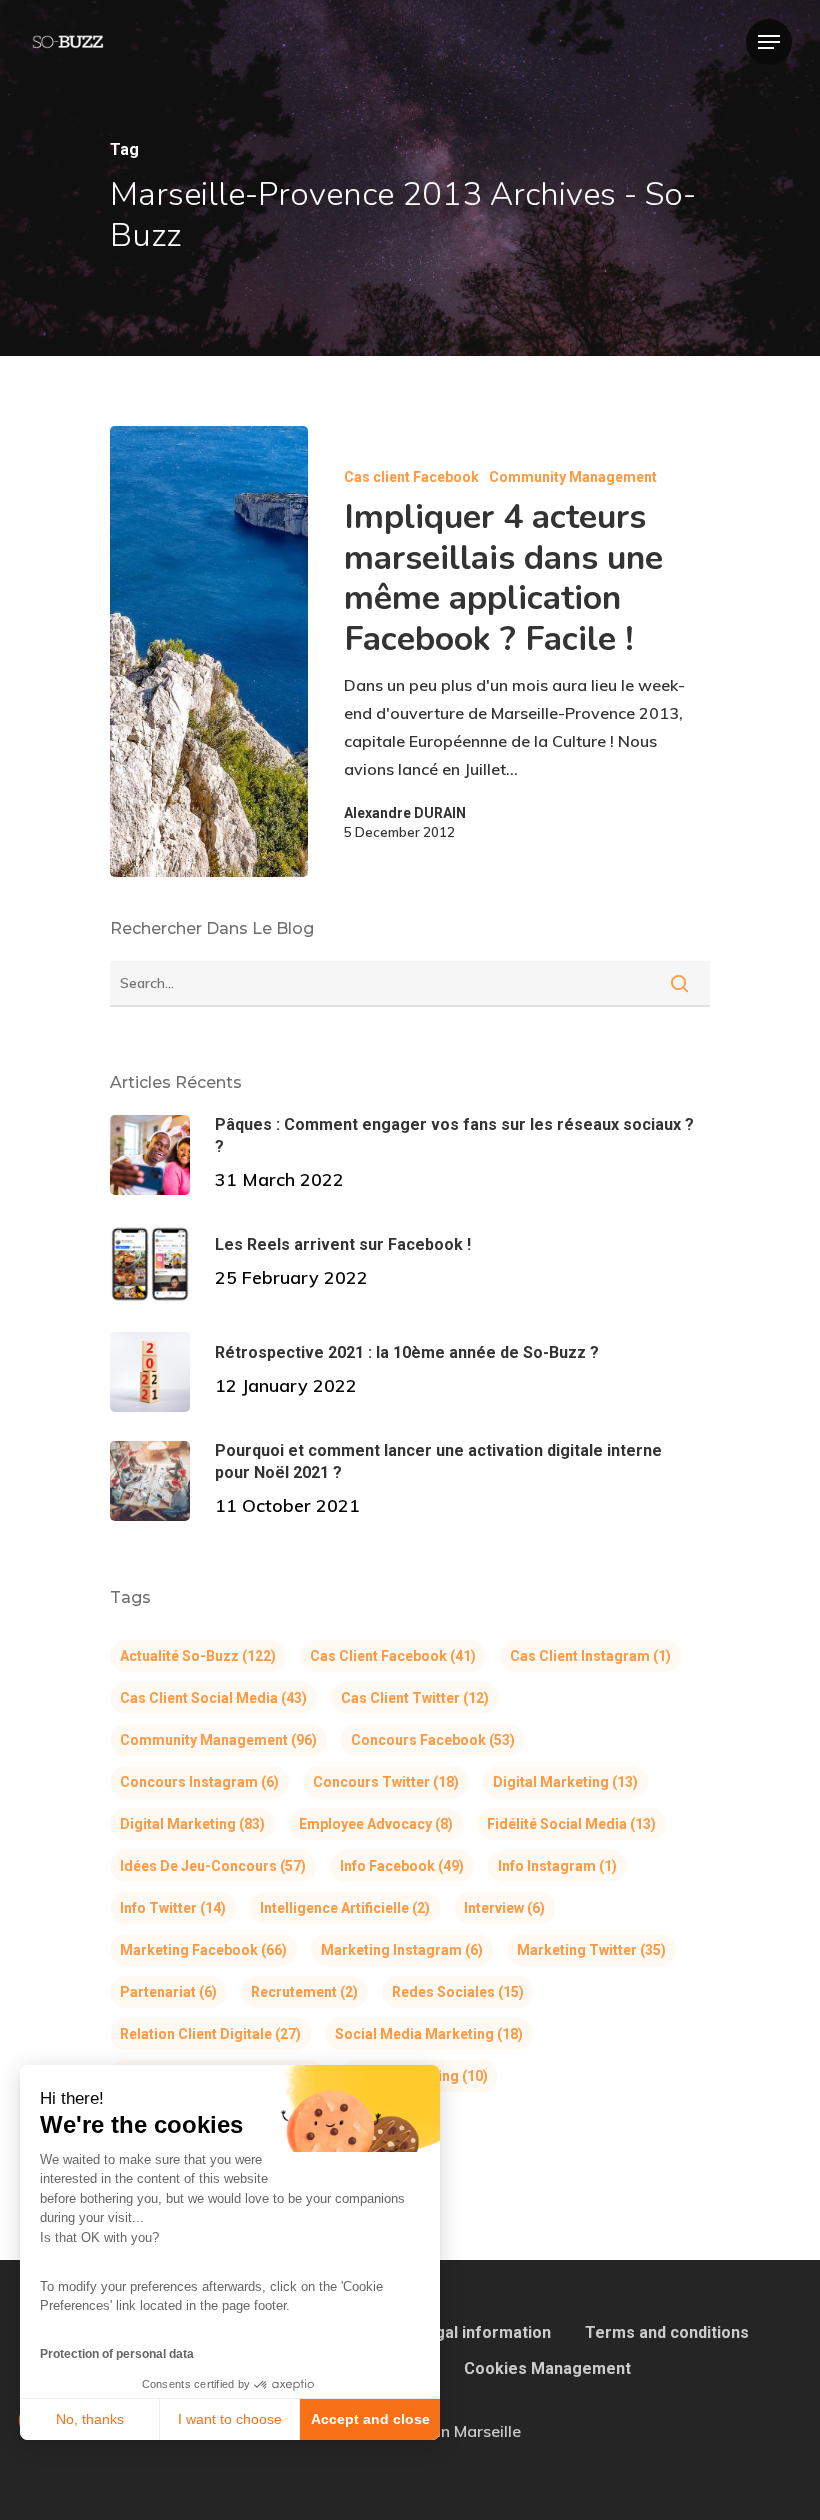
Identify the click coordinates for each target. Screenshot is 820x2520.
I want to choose (230, 2419)
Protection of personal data (117, 2354)
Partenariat (168, 1992)
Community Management (573, 477)
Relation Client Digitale (210, 2034)
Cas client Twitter (415, 1698)
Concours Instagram (199, 1782)
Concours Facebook (433, 1740)
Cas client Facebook (411, 477)
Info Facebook (402, 1866)
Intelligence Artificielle (345, 1908)
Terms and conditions (667, 2332)
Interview (504, 1908)
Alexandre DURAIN (405, 813)
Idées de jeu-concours (213, 1866)
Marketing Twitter (591, 1950)
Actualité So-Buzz (198, 1656)
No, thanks (90, 2419)
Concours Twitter (386, 1782)
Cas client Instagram (590, 1656)
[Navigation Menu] (769, 42)
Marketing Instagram (402, 1950)
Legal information (483, 2332)
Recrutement (304, 1992)
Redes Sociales (458, 1992)
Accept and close (370, 2419)
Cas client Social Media (213, 1698)
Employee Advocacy (376, 1824)
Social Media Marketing (429, 2034)
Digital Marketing (565, 1782)
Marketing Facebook (203, 1950)
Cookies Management (547, 2368)
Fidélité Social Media (571, 1824)
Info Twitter (173, 1908)
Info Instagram (557, 1866)
